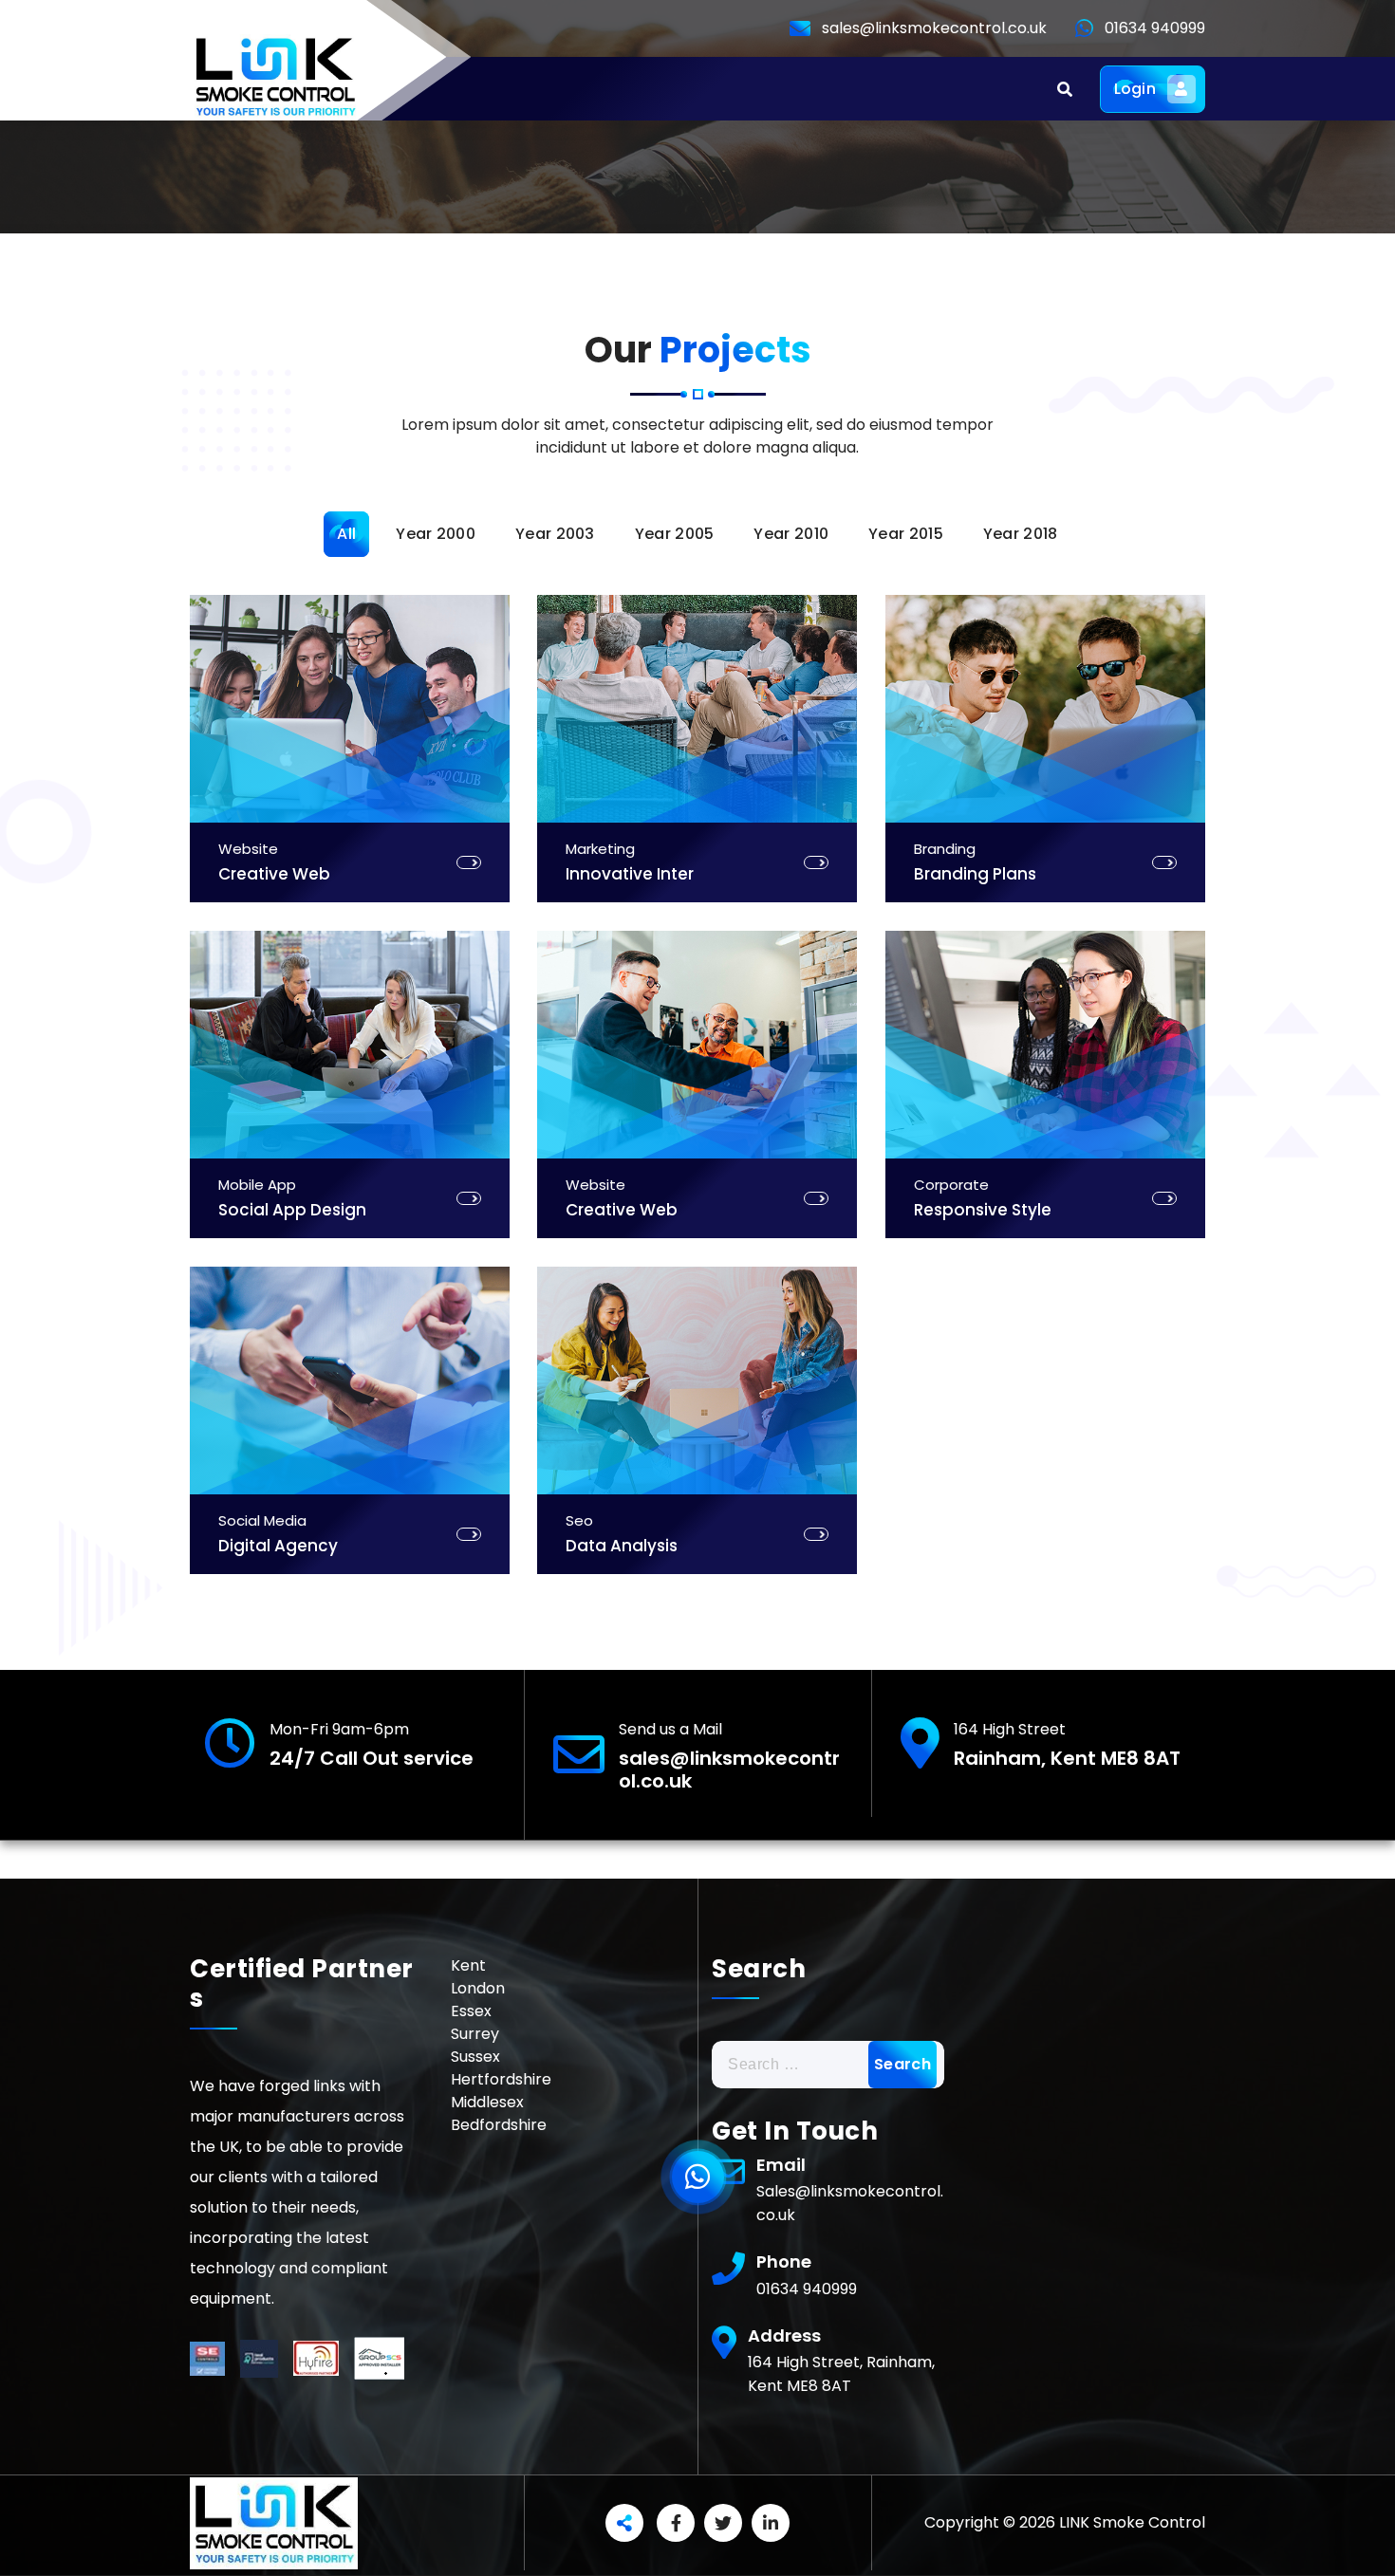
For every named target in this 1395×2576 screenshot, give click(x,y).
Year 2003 (555, 534)
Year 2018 (1021, 534)
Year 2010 (791, 534)
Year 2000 (436, 534)
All (346, 534)
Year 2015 (906, 534)
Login (1135, 89)
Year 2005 (675, 534)
